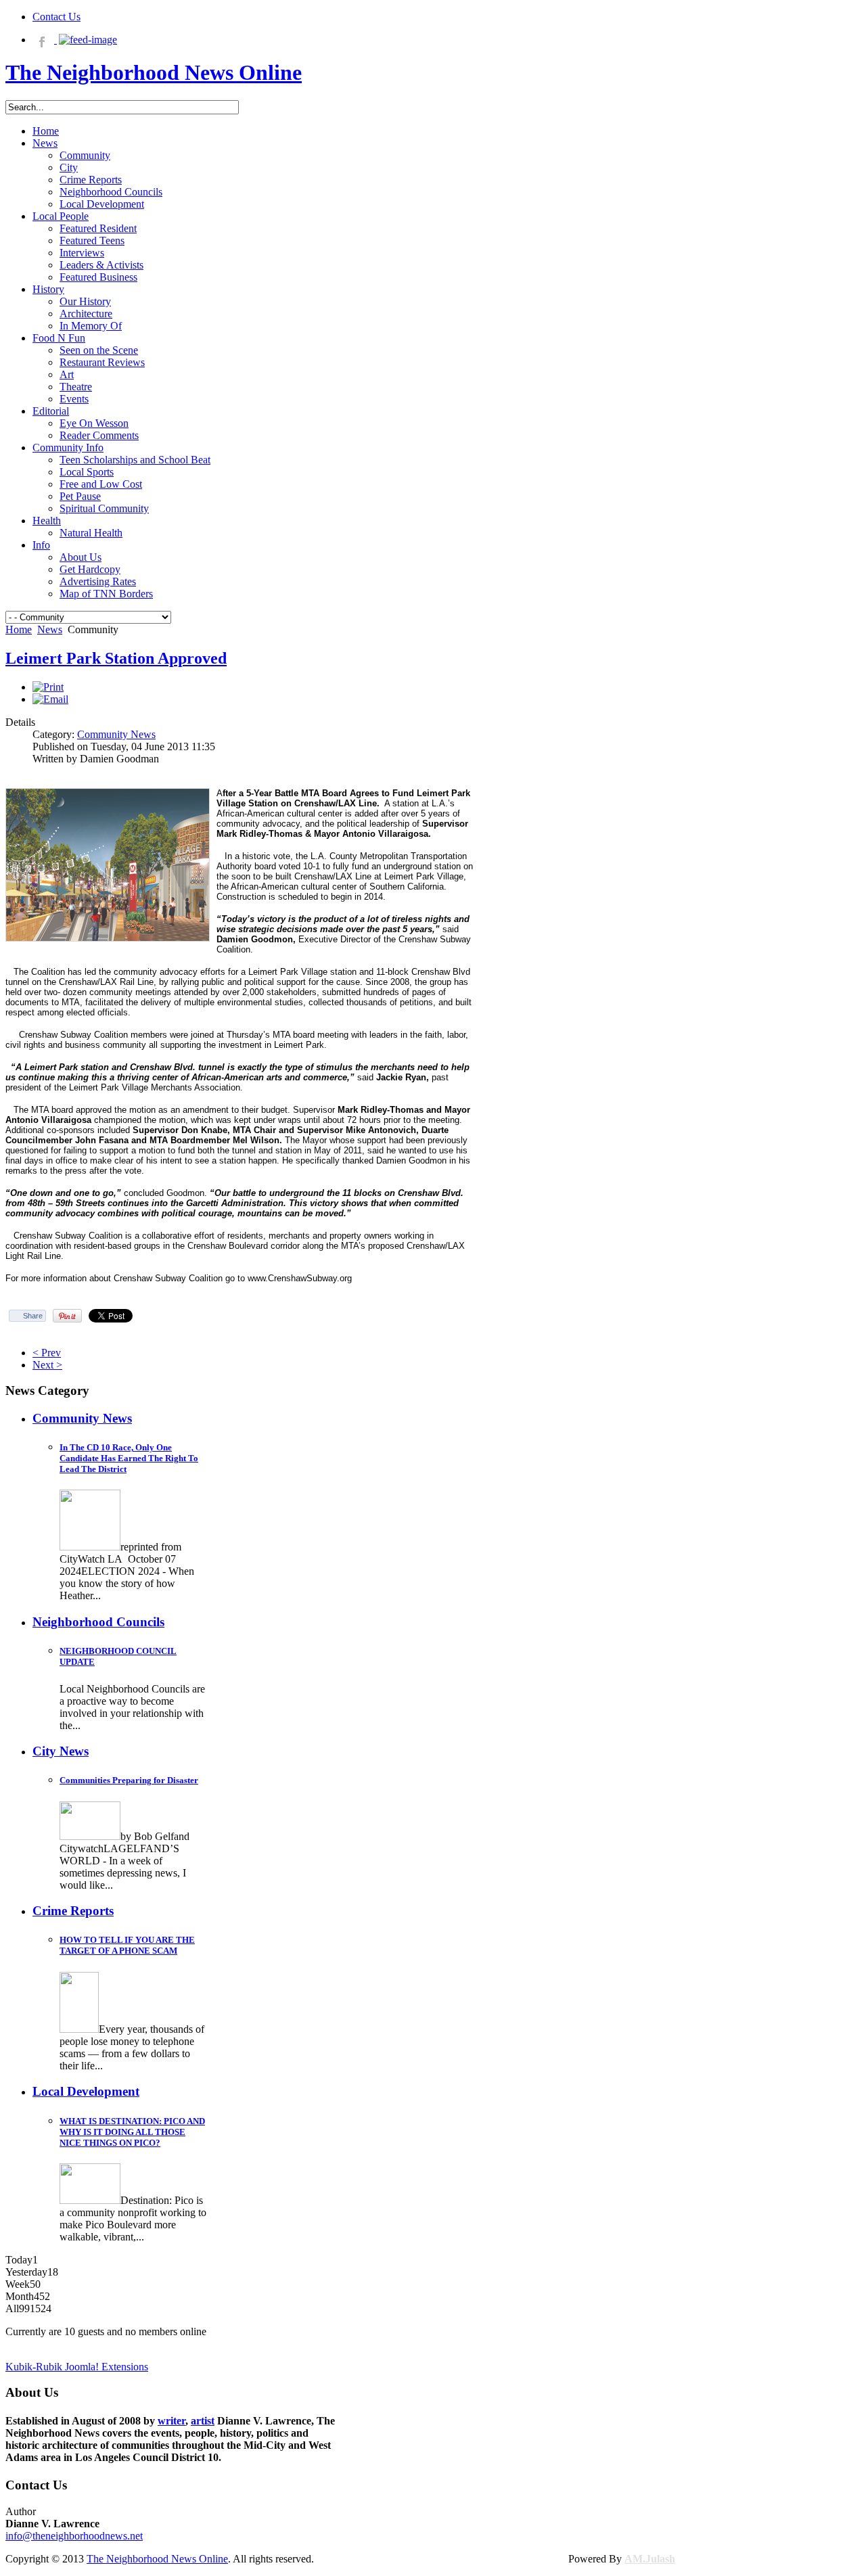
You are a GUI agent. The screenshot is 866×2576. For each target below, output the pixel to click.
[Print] (48, 687)
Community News (116, 734)
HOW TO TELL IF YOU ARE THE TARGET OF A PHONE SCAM (127, 1945)
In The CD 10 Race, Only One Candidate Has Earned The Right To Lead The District (129, 1458)
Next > (47, 1365)
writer (172, 2421)
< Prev (47, 1353)
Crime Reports (73, 1911)
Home (19, 629)
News (50, 629)
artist (203, 2421)
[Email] (50, 699)
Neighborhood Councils (98, 1622)
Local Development (86, 2091)
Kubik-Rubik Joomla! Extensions (77, 2367)
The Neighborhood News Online (157, 2559)
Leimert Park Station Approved (116, 658)
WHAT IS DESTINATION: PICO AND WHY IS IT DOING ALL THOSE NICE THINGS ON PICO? (132, 2132)
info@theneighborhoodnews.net (74, 2536)
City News (61, 1751)
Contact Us (56, 17)
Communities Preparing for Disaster (129, 1780)
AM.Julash (650, 2559)
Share (33, 1316)
